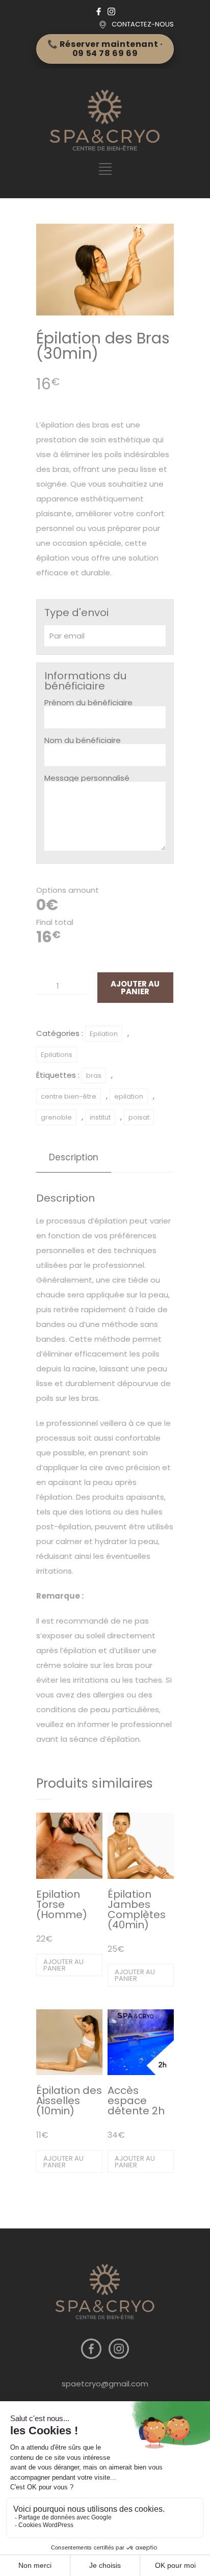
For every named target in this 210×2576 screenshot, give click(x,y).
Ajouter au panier (135, 988)
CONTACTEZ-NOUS (143, 24)
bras (94, 1075)
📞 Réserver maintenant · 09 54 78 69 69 (105, 49)
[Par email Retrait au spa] (105, 636)
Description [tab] (74, 1157)
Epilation (104, 1034)
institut (100, 1117)
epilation (129, 1096)
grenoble (56, 1117)
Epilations (57, 1055)
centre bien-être (69, 1096)
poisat (139, 1117)
